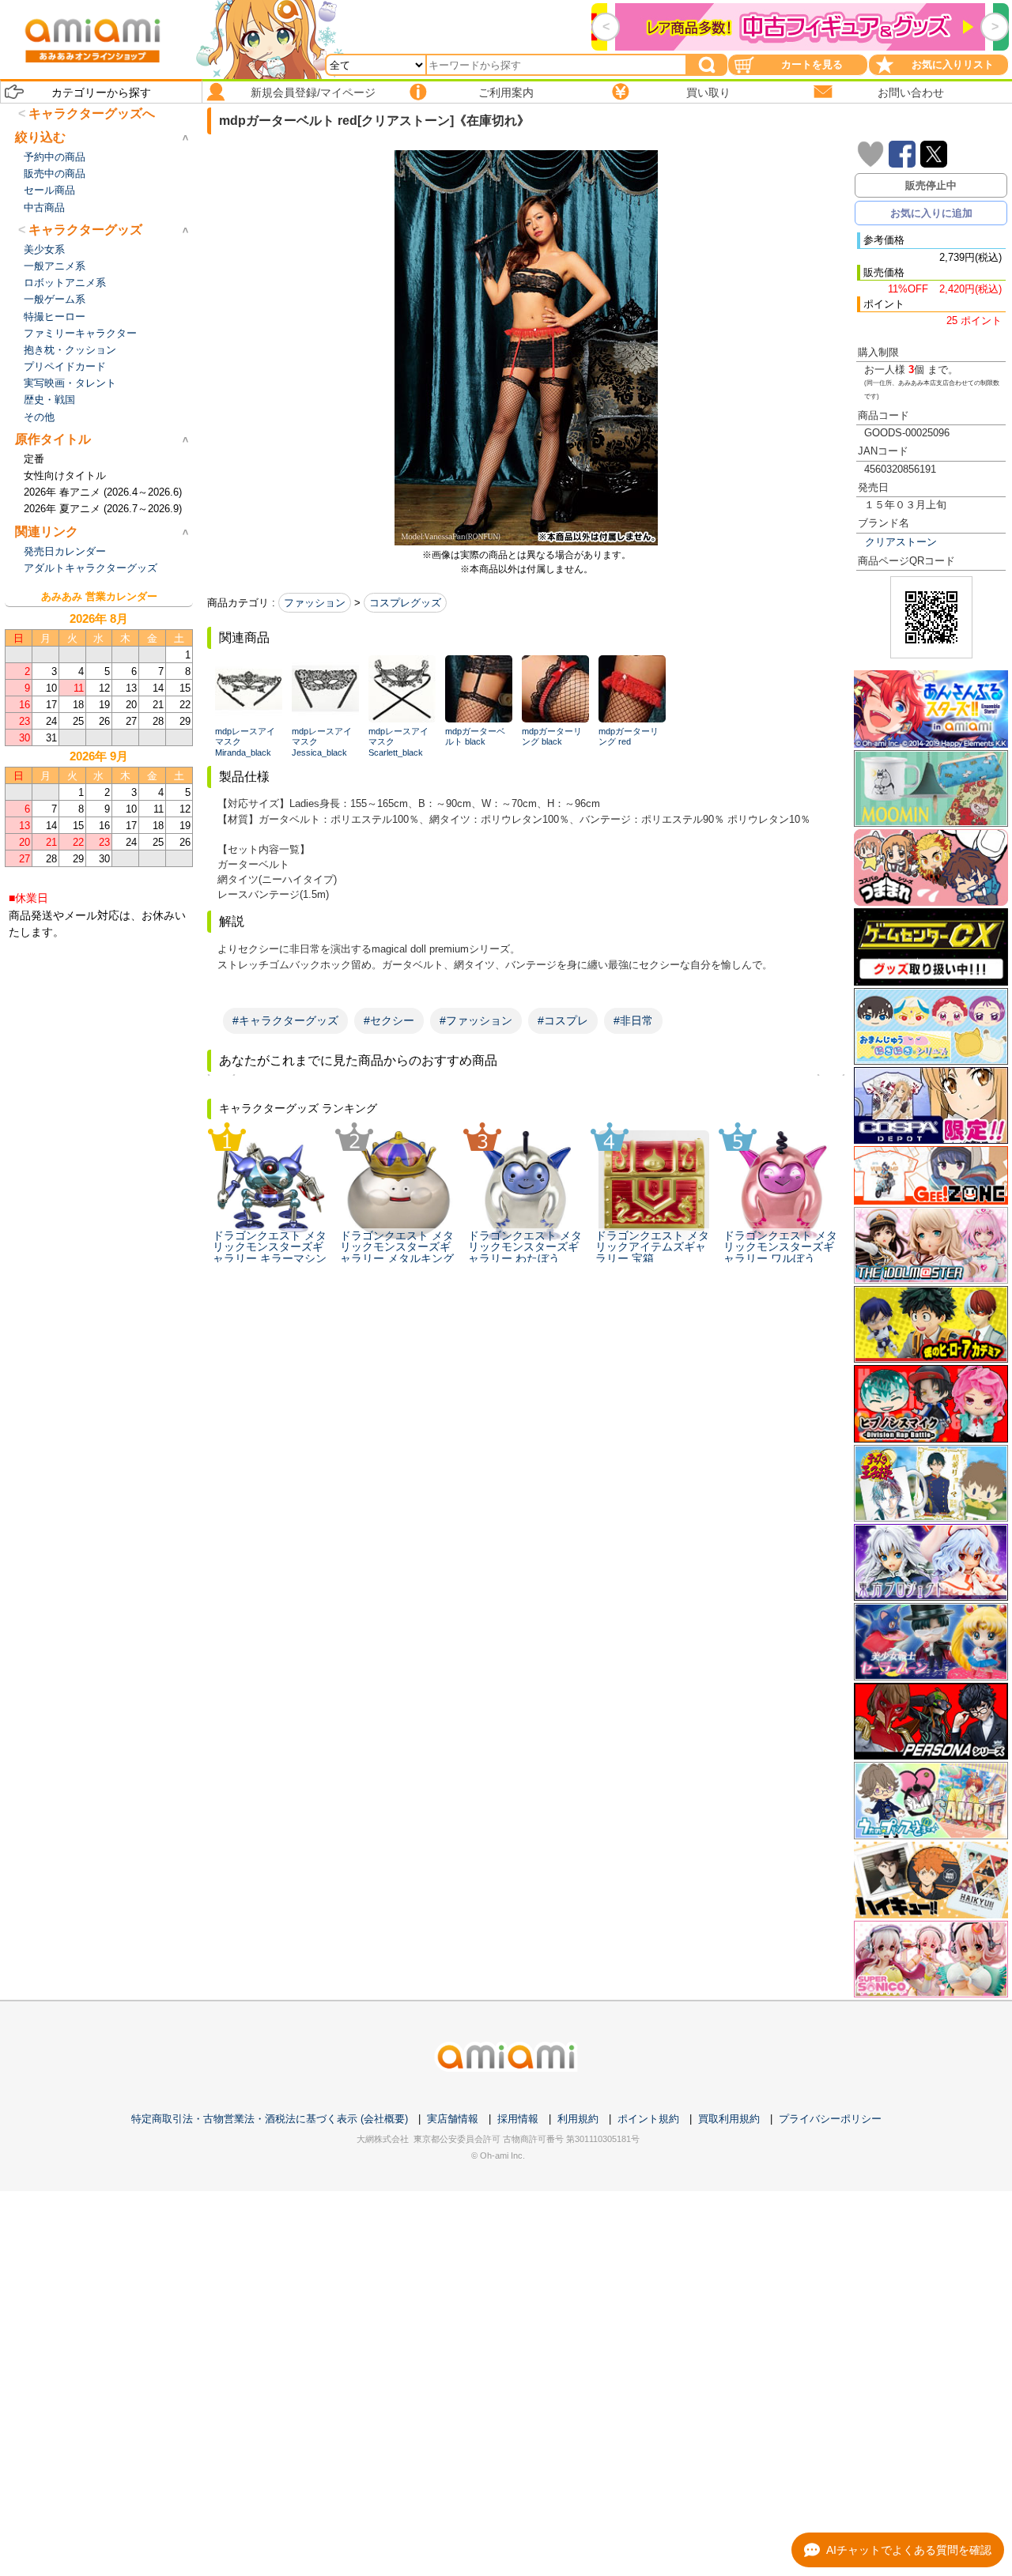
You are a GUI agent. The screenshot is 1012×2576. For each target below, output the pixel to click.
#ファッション (476, 1020)
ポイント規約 (648, 2119)
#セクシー (389, 1020)
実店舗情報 (453, 2119)
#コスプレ (563, 1020)
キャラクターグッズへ (92, 113)
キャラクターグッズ (85, 230)
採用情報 (518, 2119)
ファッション (315, 603)
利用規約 (578, 2119)
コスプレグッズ (405, 603)
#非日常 (633, 1020)
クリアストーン (901, 542)
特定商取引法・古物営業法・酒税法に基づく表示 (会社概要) (270, 2119)
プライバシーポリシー (830, 2119)
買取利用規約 (729, 2119)
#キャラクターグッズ (285, 1020)
